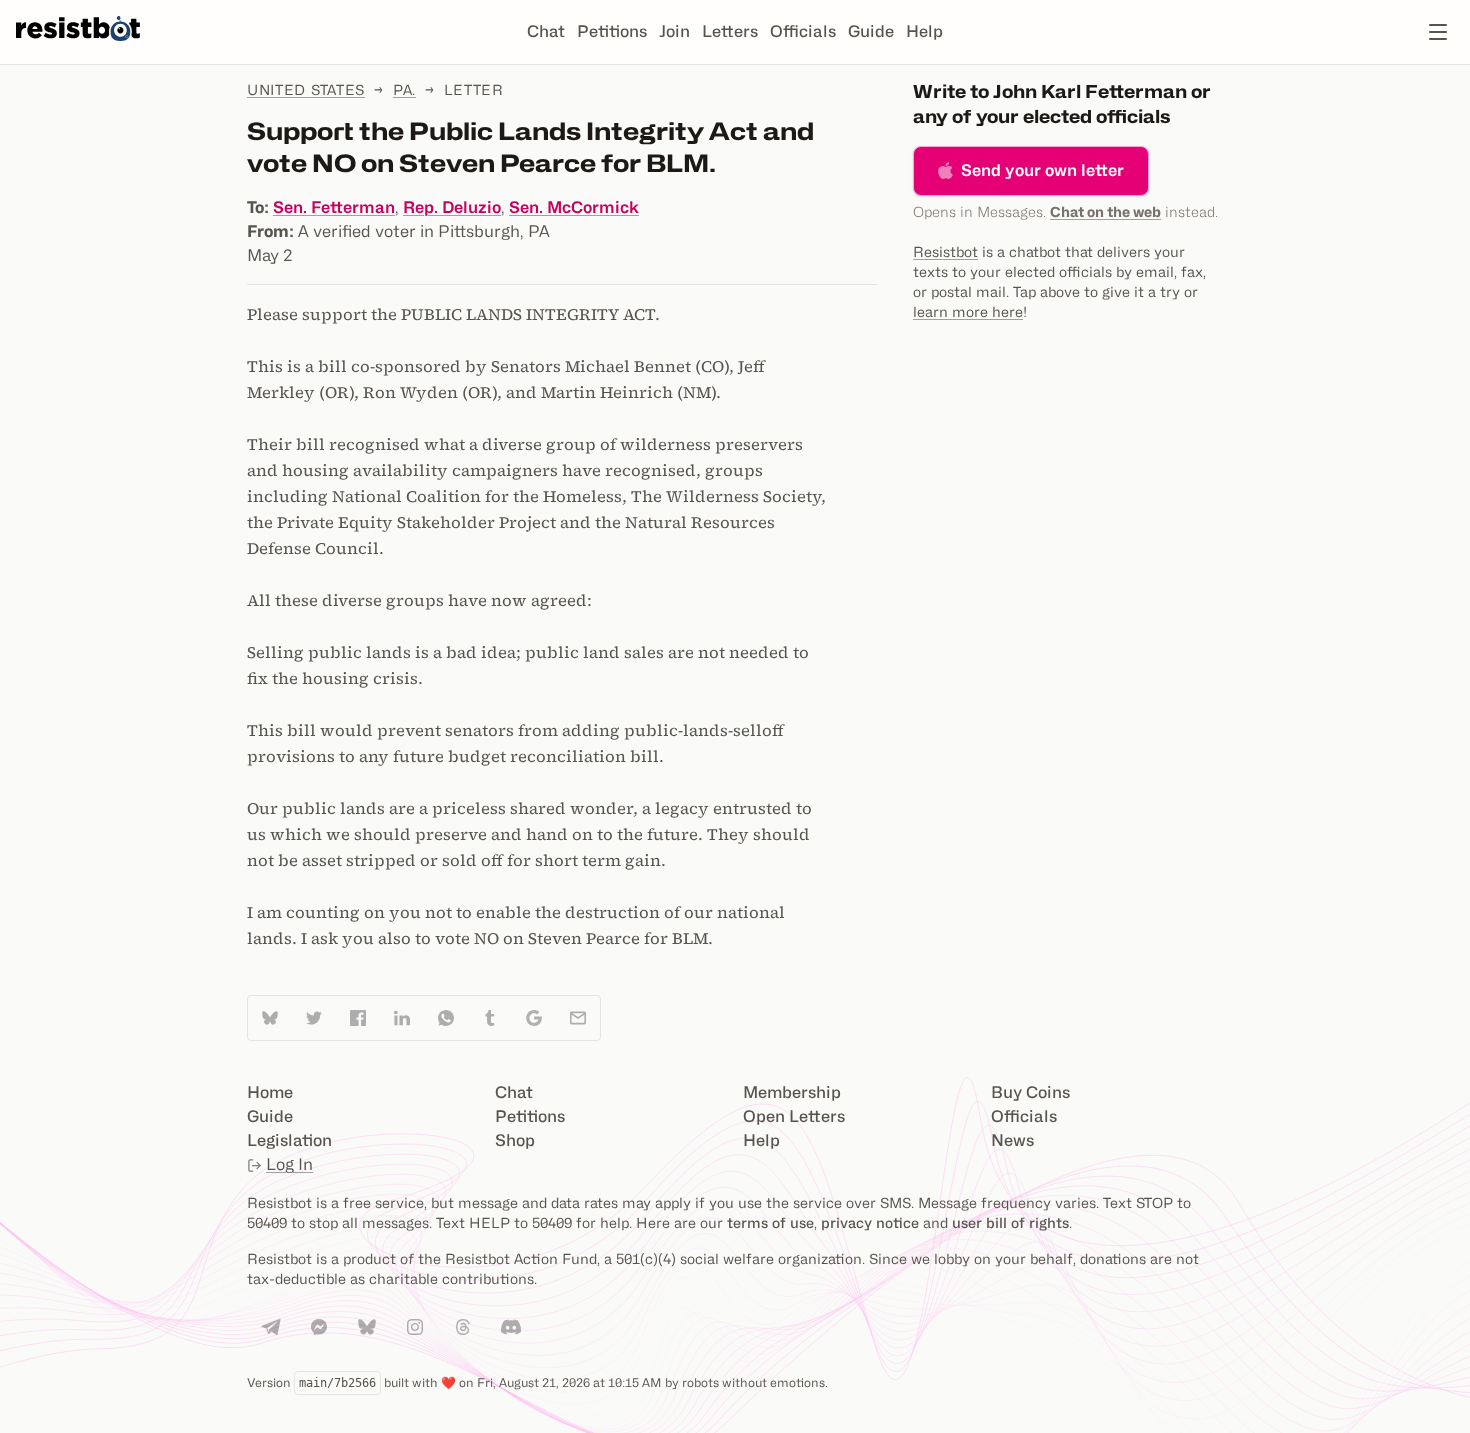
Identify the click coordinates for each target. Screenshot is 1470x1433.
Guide (871, 31)
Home (270, 1092)
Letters (730, 31)
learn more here (968, 311)
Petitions (612, 31)
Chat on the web (1105, 211)
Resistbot (945, 251)
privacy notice (870, 1222)
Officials (803, 31)
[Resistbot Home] (78, 48)
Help (924, 31)
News (1012, 1140)
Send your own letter (1042, 170)
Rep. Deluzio (452, 207)
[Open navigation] (1438, 32)
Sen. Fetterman (334, 207)
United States (306, 89)
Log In (289, 1164)
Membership (792, 1092)
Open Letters (794, 1116)
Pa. (404, 89)
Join (674, 31)
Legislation (289, 1140)
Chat (546, 31)
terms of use (770, 1222)
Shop (515, 1140)
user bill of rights (1010, 1222)
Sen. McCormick (574, 207)
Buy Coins (1030, 1092)
